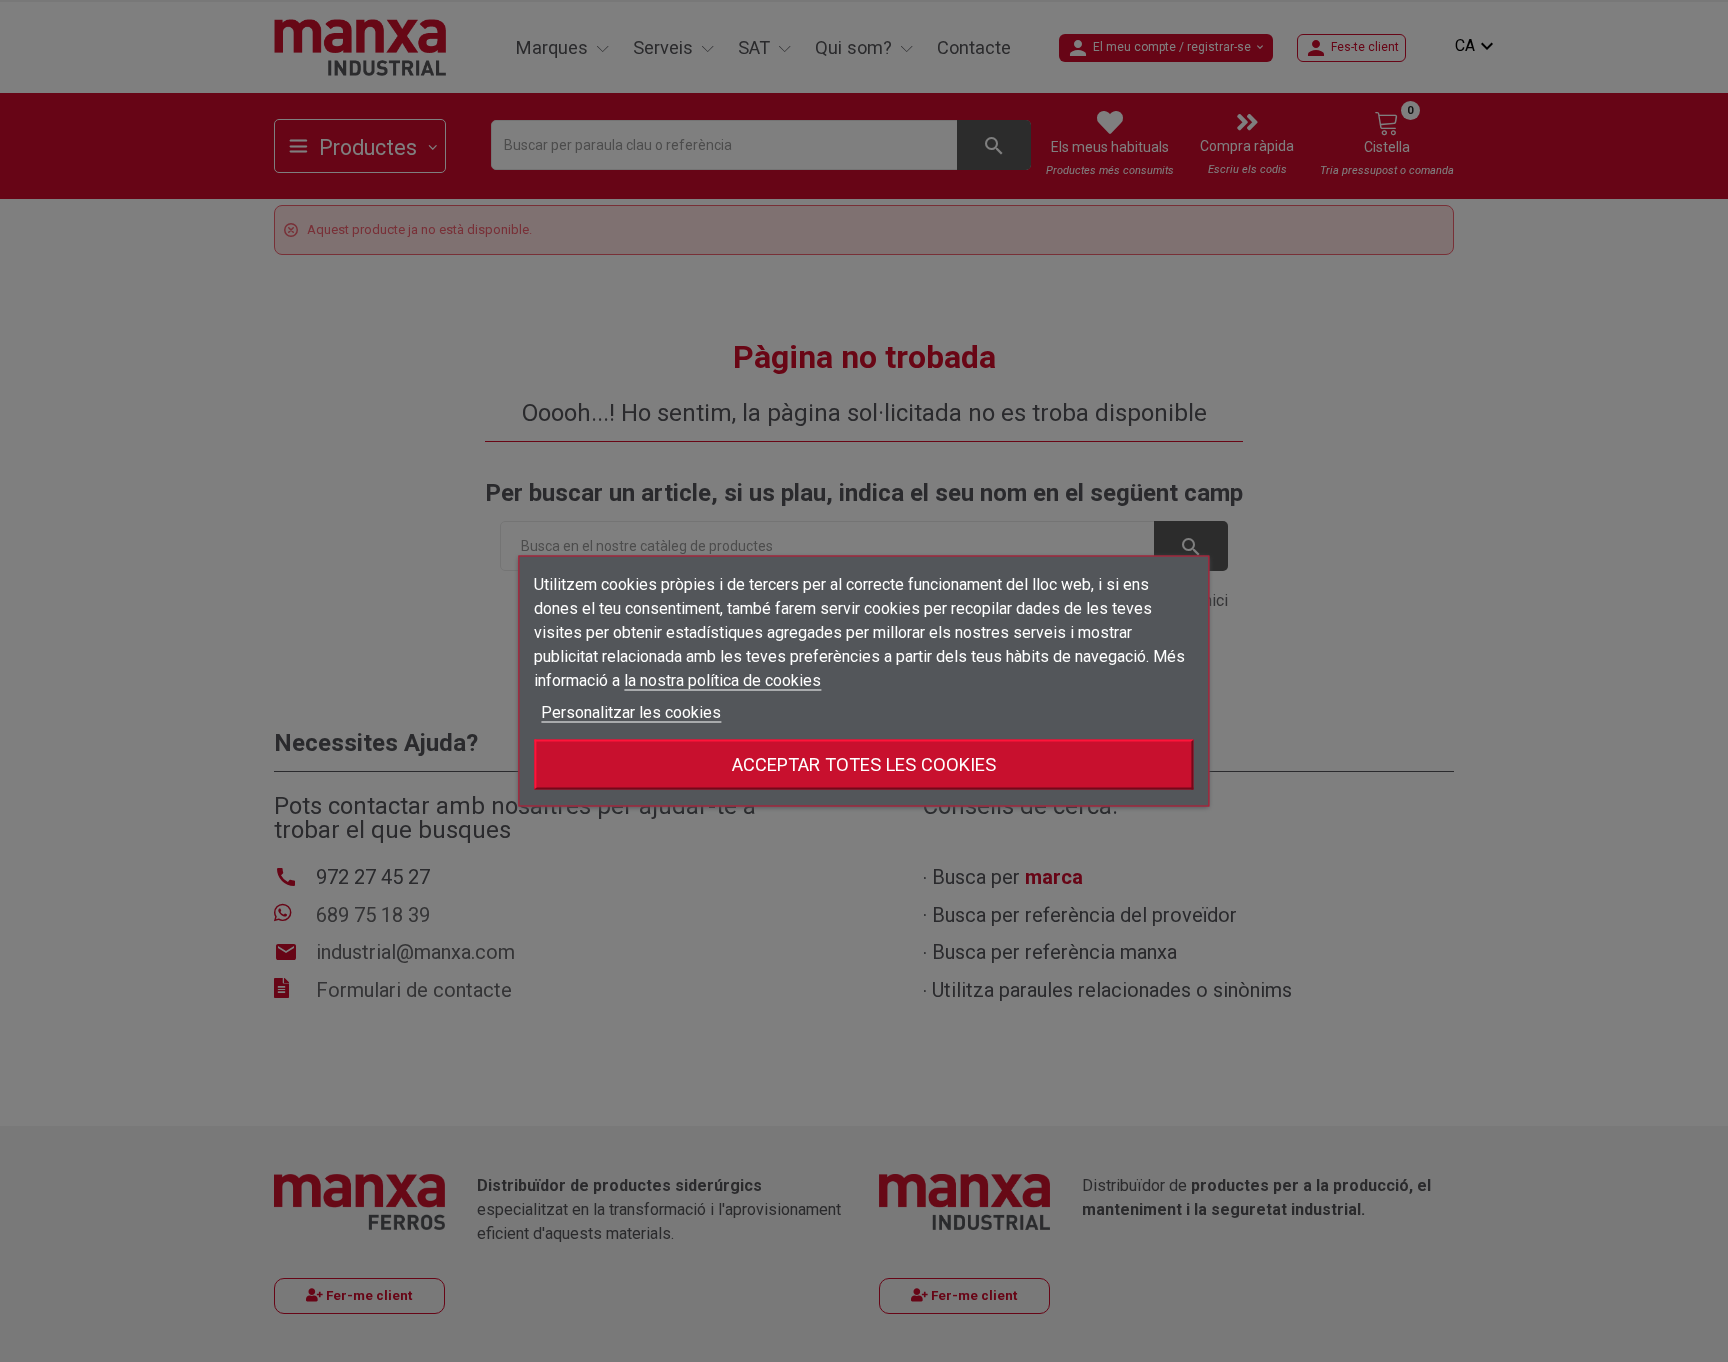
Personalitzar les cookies (631, 712)
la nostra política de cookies (722, 680)
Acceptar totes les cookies (864, 764)
